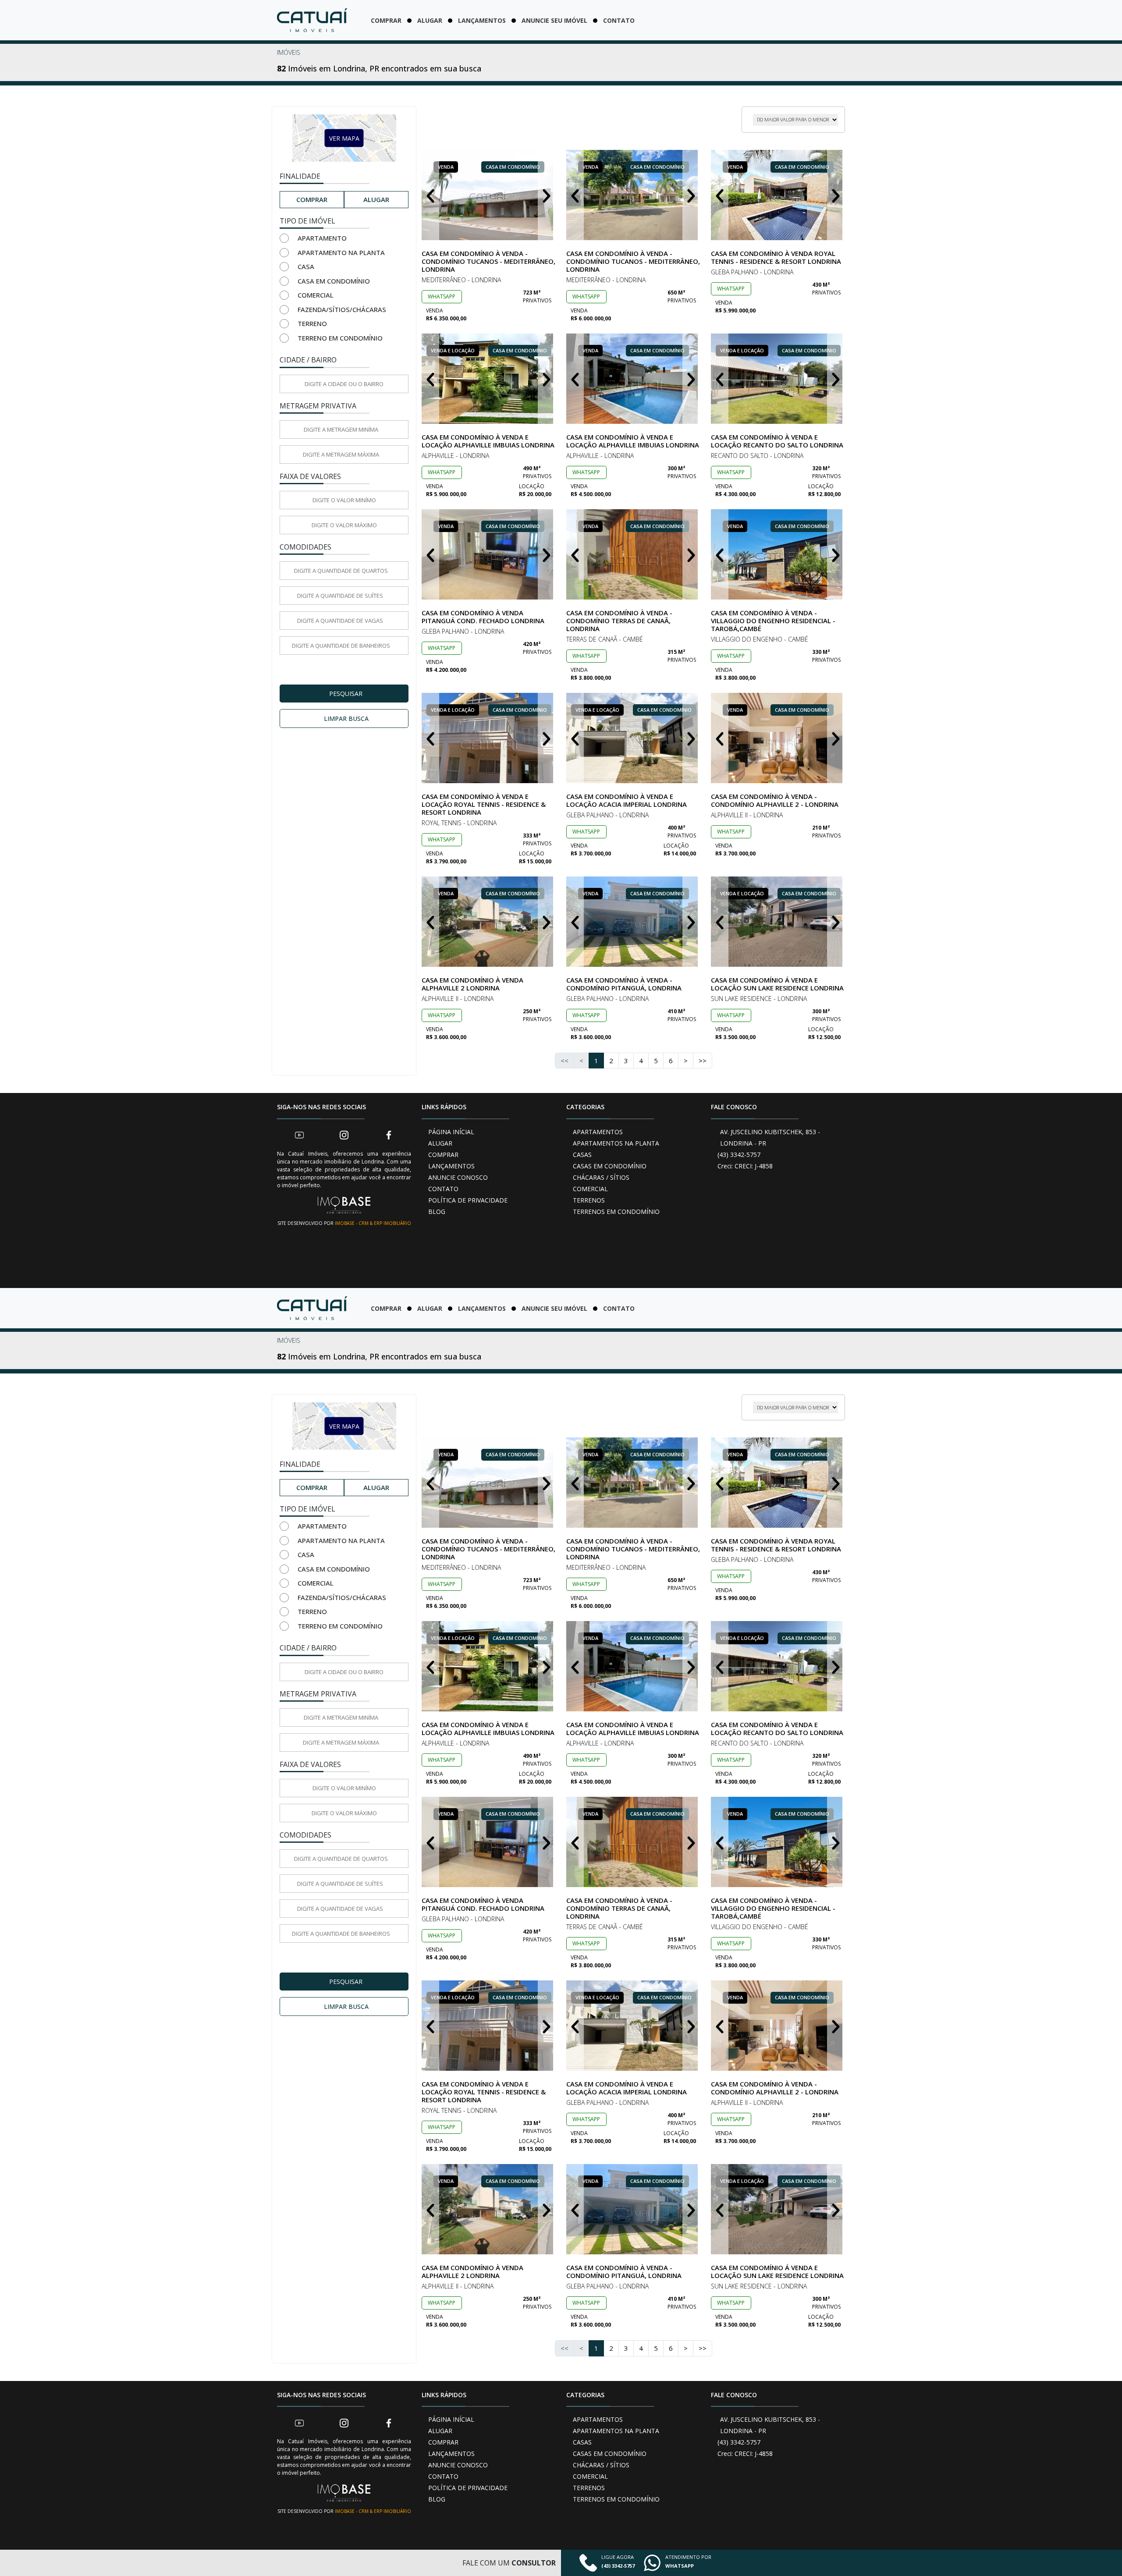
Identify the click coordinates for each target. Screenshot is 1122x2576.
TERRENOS (589, 1200)
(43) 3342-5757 (739, 1155)
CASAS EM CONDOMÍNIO (610, 1166)
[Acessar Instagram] (344, 1135)
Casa (306, 266)
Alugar (430, 20)
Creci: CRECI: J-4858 (745, 1166)
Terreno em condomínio (340, 338)
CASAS (582, 1155)
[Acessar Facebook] (389, 1135)
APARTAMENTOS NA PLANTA (616, 1143)
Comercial (316, 295)
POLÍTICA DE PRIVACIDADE (468, 1200)
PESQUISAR (346, 694)
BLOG (437, 1212)
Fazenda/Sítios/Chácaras (342, 309)
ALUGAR (440, 1143)
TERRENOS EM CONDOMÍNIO (616, 1212)
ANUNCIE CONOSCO (458, 1177)
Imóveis (289, 52)
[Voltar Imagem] (430, 195)
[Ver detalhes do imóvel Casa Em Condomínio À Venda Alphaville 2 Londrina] (489, 922)
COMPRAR (443, 1155)
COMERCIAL (590, 1189)
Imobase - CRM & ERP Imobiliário (373, 1223)
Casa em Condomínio (334, 281)
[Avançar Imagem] (547, 195)
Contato (619, 20)
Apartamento (322, 238)
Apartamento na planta (341, 252)
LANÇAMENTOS (451, 1166)
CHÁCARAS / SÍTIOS (601, 1177)
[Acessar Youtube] (299, 1135)
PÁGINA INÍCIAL (451, 1132)
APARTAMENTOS (598, 1132)
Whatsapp (442, 296)
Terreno (312, 323)
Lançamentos (482, 20)
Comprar (386, 20)
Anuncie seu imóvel (554, 20)
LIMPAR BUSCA (346, 719)
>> (703, 1061)
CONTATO (443, 1189)
